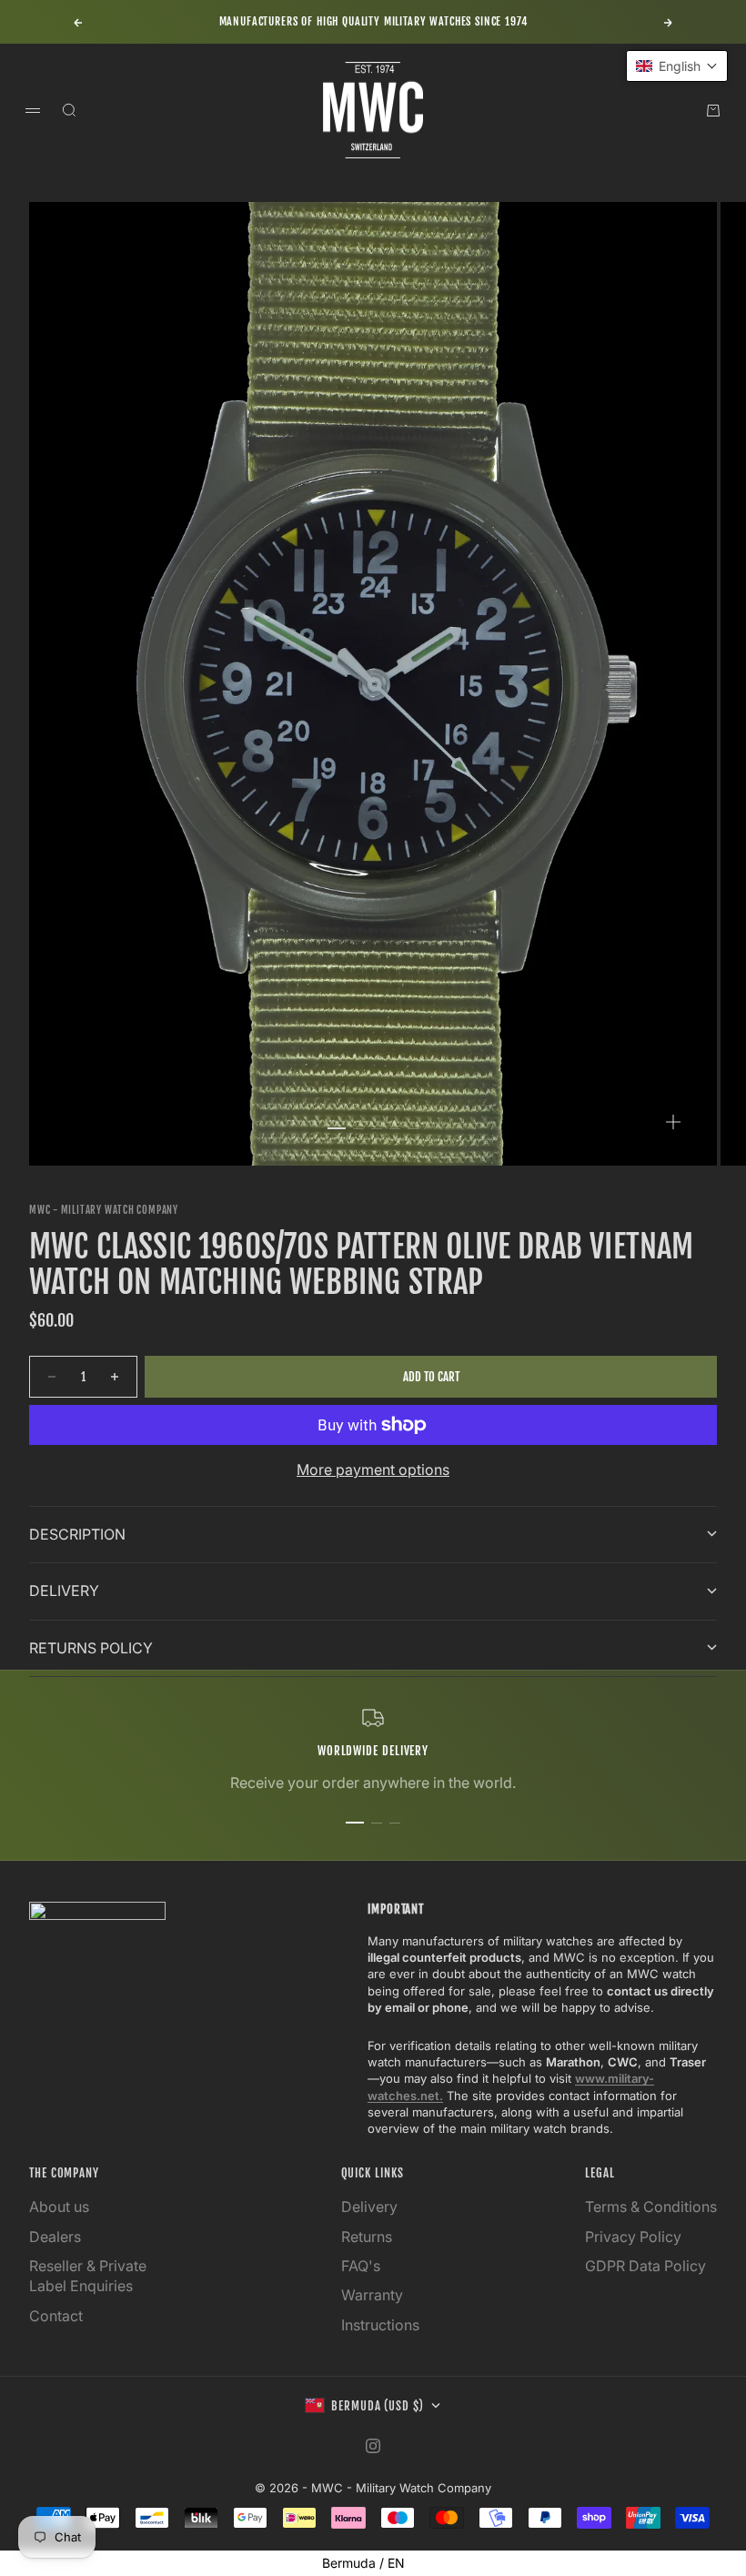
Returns (367, 2237)
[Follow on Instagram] (373, 2446)
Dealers (55, 2237)
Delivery (369, 2207)
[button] (677, 66)
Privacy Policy (633, 2237)
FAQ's (361, 2266)
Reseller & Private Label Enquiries (88, 2276)
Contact (56, 2316)
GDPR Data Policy (645, 2266)
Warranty (372, 2295)
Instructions (380, 2325)
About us (59, 2207)
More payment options (373, 1470)
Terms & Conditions (651, 2207)
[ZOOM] (673, 1122)
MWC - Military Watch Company (104, 1210)
